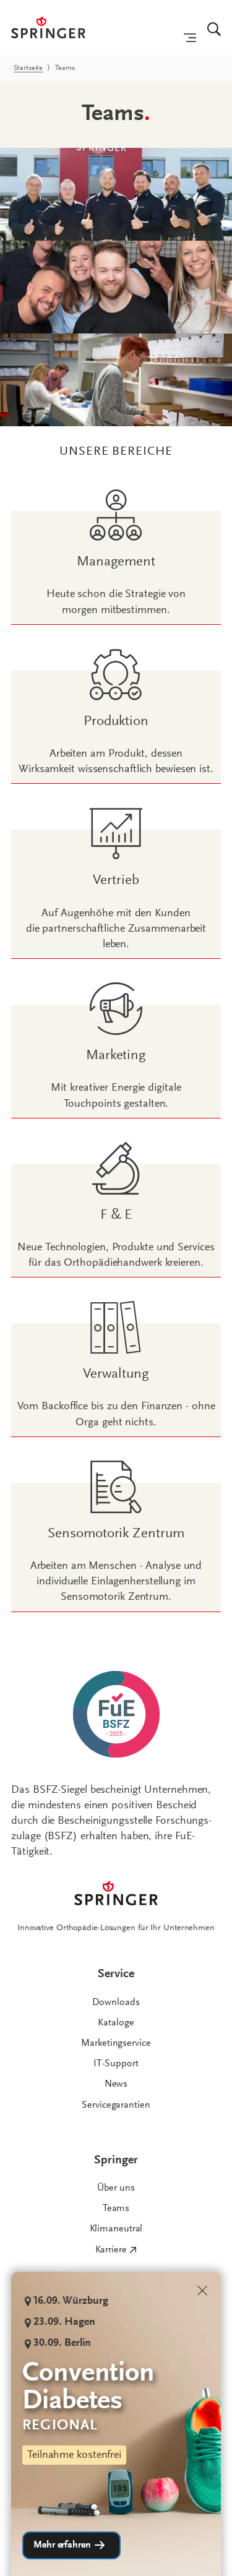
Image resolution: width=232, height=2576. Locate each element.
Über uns (116, 2188)
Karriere (111, 2250)
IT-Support (116, 2064)
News (116, 2084)
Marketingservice (116, 2043)
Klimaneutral (116, 2229)
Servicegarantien (116, 2105)
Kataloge (116, 2023)
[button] (71, 2545)
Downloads (116, 2003)
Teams (116, 2209)
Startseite (28, 68)
